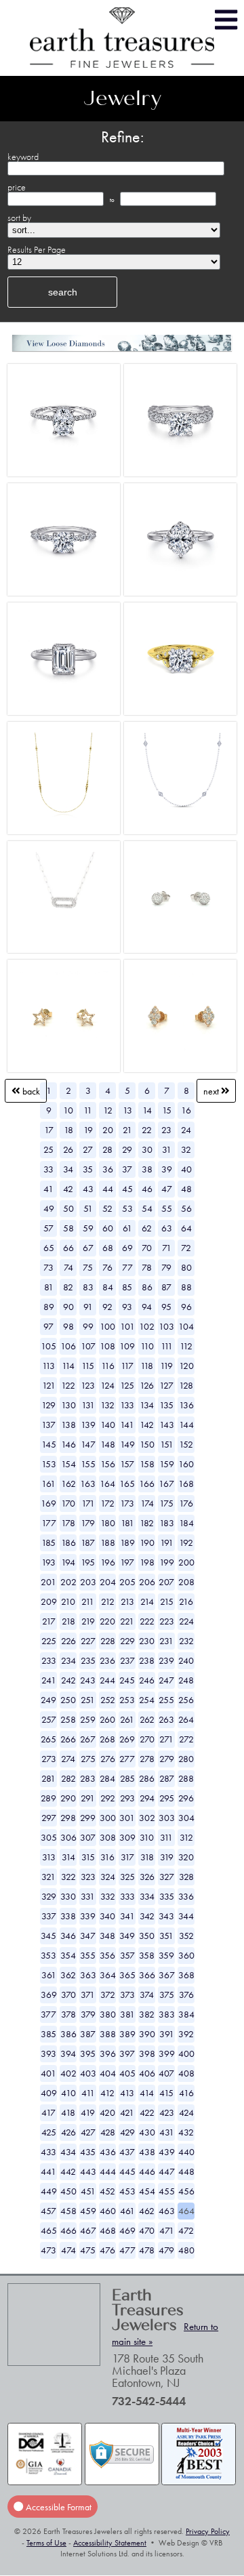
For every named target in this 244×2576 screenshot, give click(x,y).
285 (127, 1778)
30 (147, 1149)
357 (127, 1955)
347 (88, 1936)
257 (49, 1719)
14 (147, 1110)
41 (48, 1189)
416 (186, 2093)
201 (48, 1582)
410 (68, 2093)
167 (166, 1484)
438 (147, 2152)
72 (186, 1248)
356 (107, 1955)
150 (147, 1444)
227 (88, 1641)
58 (68, 1228)
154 (68, 1464)
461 (127, 2211)
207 (166, 1582)
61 (127, 1228)
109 (127, 1346)
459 (88, 2211)
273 (49, 1759)
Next (212, 1090)
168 (186, 1484)
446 (147, 2171)
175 (166, 1503)
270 (147, 1739)
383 (167, 2014)
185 (48, 1542)
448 (186, 2171)
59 (88, 1228)
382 (147, 2014)
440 (186, 2152)
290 (68, 1798)
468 (108, 2230)
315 (88, 1857)
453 (127, 2191)
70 (147, 1248)
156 (108, 1464)
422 (147, 2112)
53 (127, 1208)
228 (108, 1641)
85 (127, 1287)
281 (48, 1778)
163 (88, 1484)
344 (186, 1916)
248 (186, 1680)
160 (186, 1464)
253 (127, 1700)
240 (186, 1660)
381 (127, 2014)
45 (127, 1189)
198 (147, 1562)
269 (127, 1739)
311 (166, 1837)
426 (68, 2132)
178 (68, 1523)
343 (166, 1916)
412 (107, 2093)
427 (88, 2132)
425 (49, 2132)
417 (48, 2112)
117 (127, 1366)
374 (147, 1995)
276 (108, 1759)
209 (49, 1601)
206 (147, 1582)
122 (68, 1385)
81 (49, 1287)
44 (108, 1189)
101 (127, 1326)
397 (127, 2053)
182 (147, 1523)
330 (68, 1896)
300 (108, 1818)
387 (88, 2034)
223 (167, 1621)
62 (147, 1228)
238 (147, 1660)
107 (88, 1346)
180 (108, 1523)
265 (48, 1739)
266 (68, 1739)
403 (88, 2073)
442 (68, 2171)
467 (88, 2230)
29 (127, 1149)
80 (186, 1267)
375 (167, 1995)
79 (166, 1267)
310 (147, 1837)
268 (107, 1739)
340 (107, 1916)
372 (108, 1995)
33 (48, 1169)
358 (147, 1955)
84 (108, 1287)
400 (186, 2053)
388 (108, 2034)
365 (127, 1975)
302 (147, 1818)
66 (68, 1248)
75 (88, 1267)
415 (166, 2093)
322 (68, 1877)
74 (68, 1267)
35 (88, 1169)
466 (68, 2230)
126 (147, 1385)
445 (127, 2171)
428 (108, 2132)
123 (88, 1385)
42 (68, 1189)
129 (48, 1405)
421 (127, 2112)
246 (147, 1680)
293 (127, 1798)
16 (186, 1110)
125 (127, 1385)
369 (49, 1995)
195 (88, 1562)
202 (68, 1582)
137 (48, 1425)
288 (186, 1778)
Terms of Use (46, 2543)
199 (167, 1562)
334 (147, 1896)
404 (108, 2073)
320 (186, 1857)
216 (186, 1601)
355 (88, 1955)
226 (68, 1641)
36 (108, 1169)
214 (147, 1601)
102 (147, 1326)
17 (49, 1130)
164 (107, 1484)
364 (108, 1975)
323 (88, 1877)
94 (147, 1307)
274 (68, 1759)
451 (88, 2191)
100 (107, 1326)
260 (107, 1719)
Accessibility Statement (110, 2543)
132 (107, 1405)
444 (108, 2171)
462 (147, 2211)
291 (88, 1798)
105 (48, 1346)
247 (166, 1680)
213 (127, 1601)
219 (88, 1621)
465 (49, 2230)
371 (88, 1995)
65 (49, 1248)
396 (108, 2053)
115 (88, 1366)
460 (108, 2211)
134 (147, 1405)
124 (107, 1385)
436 (108, 2152)
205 (127, 1582)
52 (107, 1208)
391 (167, 2034)
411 (88, 2093)
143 (167, 1425)
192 (186, 1542)
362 (68, 1975)
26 (68, 1149)
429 (127, 2132)
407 (166, 2073)
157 (127, 1464)
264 (186, 1719)
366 (147, 1975)
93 (127, 1307)
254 (147, 1700)
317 (127, 1857)
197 (127, 1562)
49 (49, 1208)
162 (68, 1484)
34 (68, 1169)
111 (167, 1346)
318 (147, 1857)
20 (108, 1130)
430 (147, 2132)
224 (186, 1621)
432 (186, 2132)
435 (88, 2152)
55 (167, 1208)
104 (186, 1326)
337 (49, 1916)
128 (186, 1385)
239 (166, 1660)
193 (48, 1562)
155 (88, 1464)
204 (108, 1582)
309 (127, 1837)
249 (48, 1700)
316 (107, 1857)
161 (48, 1484)
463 (167, 2211)
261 (127, 1719)
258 (68, 1719)
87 (166, 1287)
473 (48, 2250)
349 (127, 1936)
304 (186, 1818)
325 (127, 1877)
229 (127, 1641)
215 (167, 1601)
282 (68, 1778)
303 (167, 1818)
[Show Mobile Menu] (226, 20)
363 (88, 1975)
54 (147, 1208)
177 (49, 1523)
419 (88, 2112)
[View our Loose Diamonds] (122, 343)
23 (166, 1130)
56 (186, 1208)
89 (49, 1307)
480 (186, 2250)
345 (48, 1936)
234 (68, 1660)
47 (167, 1189)
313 (49, 1857)
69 (127, 1248)
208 (186, 1582)
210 (68, 1601)
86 (147, 1287)
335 (167, 1896)
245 (127, 1680)
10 (68, 1110)
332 (108, 1896)
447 (167, 2171)
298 (68, 1818)
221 (127, 1621)
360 (186, 1955)
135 (166, 1405)
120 (186, 1366)
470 (147, 2230)
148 (108, 1444)
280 (186, 1759)
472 (186, 2230)
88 (186, 1287)
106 (68, 1346)
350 (147, 1936)
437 (127, 2152)
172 (107, 1503)
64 (186, 1228)
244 (107, 1680)
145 (49, 1444)
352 (186, 1936)
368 (186, 1975)
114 (68, 1366)
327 (167, 1877)
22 (147, 1130)
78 (147, 1267)
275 (88, 1759)
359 (166, 1955)
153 (49, 1464)
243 (88, 1680)
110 (147, 1346)
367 (167, 1975)
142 (147, 1425)
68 (108, 1248)
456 (186, 2191)
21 (127, 1130)
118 (147, 1366)
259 (88, 1719)
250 (68, 1700)
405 (127, 2073)
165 (127, 1484)
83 (88, 1287)
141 (127, 1425)
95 (166, 1307)
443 (88, 2171)
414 (147, 2093)
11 (88, 1110)
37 (127, 1169)
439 (167, 2152)
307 (88, 1837)
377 (48, 2014)
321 (48, 1877)
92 (107, 1307)
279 (167, 1759)
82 (68, 1287)
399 (167, 2053)
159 (167, 1464)
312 (186, 1837)
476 (107, 2250)
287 (167, 1778)
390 (147, 2034)
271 (166, 1739)
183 (167, 1523)
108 (107, 1346)
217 (49, 1621)
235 (88, 1660)
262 (147, 1719)
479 (166, 2250)
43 (88, 1189)
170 (68, 1503)
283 (88, 1778)
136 (186, 1405)
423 (167, 2112)
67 (88, 1248)
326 (147, 1877)
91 (88, 1307)
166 (147, 1484)
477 (127, 2250)
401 (48, 2073)
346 (68, 1936)
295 (167, 1798)
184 (186, 1523)
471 (167, 2230)
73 (48, 1267)
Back (30, 1090)
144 (186, 1425)
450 (68, 2191)
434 (68, 2152)
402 (68, 2073)
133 (127, 1405)
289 (48, 1798)
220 (107, 1621)
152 (186, 1444)
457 (48, 2211)
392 (186, 2034)
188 (108, 1542)
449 (49, 2191)
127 (166, 1385)
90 (68, 1307)
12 (108, 1110)
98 (68, 1326)
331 (88, 1896)
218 (68, 1621)
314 (68, 1857)
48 (186, 1189)
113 (48, 1366)
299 (88, 1818)
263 (166, 1719)
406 (147, 2073)
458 (68, 2211)
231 (166, 1641)
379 (88, 2014)
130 (68, 1405)
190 (147, 1542)
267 (88, 1739)
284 (107, 1778)
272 (186, 1739)
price (17, 187)
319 (167, 1857)
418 (68, 2112)
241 (49, 1680)
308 (108, 1837)
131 (88, 1405)
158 (147, 1464)
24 (186, 1130)
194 (68, 1562)
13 (127, 1110)
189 (127, 1542)
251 (88, 1700)
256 (186, 1700)
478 (147, 2250)
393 (48, 2053)
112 (186, 1346)
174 (147, 1503)
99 (88, 1326)
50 (68, 1208)
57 (48, 1228)
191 (167, 1542)
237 (127, 1660)
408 (186, 2073)
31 (167, 1149)
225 (49, 1641)
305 (49, 1837)
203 (88, 1582)
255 (166, 1700)
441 (48, 2171)
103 (166, 1326)
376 (186, 1995)
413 (127, 2093)
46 (147, 1189)
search (63, 292)
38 (147, 1169)
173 (127, 1503)
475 (88, 2250)
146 (68, 1444)
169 (48, 1503)
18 (68, 1130)
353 (48, 1955)
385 (48, 2034)
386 (68, 2034)
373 (127, 1995)
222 (147, 1621)
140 (108, 1425)
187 (88, 1542)
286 (147, 1778)
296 (186, 1798)
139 (88, 1425)
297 (49, 1818)
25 (48, 1149)
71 (167, 1248)
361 (49, 1975)
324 (108, 1877)
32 (186, 1149)
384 (186, 2014)
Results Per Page (37, 249)
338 (68, 1916)
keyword (23, 157)
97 (48, 1326)
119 (166, 1366)
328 (186, 1877)
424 (186, 2112)
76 (107, 1267)
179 (88, 1523)
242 (68, 1680)
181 (127, 1523)
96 (186, 1307)
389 (127, 2034)
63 (167, 1228)
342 (147, 1916)
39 (167, 1169)
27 (88, 1149)
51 (88, 1208)
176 (186, 1503)
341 (127, 1916)
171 (88, 1503)
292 (108, 1798)
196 (108, 1562)
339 (88, 1916)
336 (186, 1896)
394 (68, 2053)
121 (49, 1385)
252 (108, 1700)
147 (88, 1444)
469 (127, 2230)
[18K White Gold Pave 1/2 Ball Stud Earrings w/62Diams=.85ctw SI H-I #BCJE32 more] (180, 897)
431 (167, 2132)
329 (49, 1896)
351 (166, 1936)
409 (49, 2093)
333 (127, 1896)
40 (186, 1169)
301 (127, 1818)
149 (127, 1444)
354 (68, 1955)
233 (49, 1660)
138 (68, 1425)
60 (108, 1228)
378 (68, 2014)
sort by (19, 218)
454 (147, 2191)
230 (147, 1641)
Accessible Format (58, 2506)
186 (68, 1542)
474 (68, 2250)
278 (147, 1759)
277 (127, 1759)
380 (108, 2014)
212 (108, 1601)
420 (107, 2112)
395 (88, 2053)
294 (147, 1798)
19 (88, 1130)
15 (167, 1110)
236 (107, 1660)
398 (147, 2053)
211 (88, 1601)
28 (107, 1149)
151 (167, 1444)
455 (167, 2191)
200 (186, 1562)
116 (108, 1366)
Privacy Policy (208, 2531)
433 (48, 2152)
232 (186, 1641)
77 (127, 1267)
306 (68, 1837)
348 (107, 1936)
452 (107, 2191)
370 (68, 1995)
